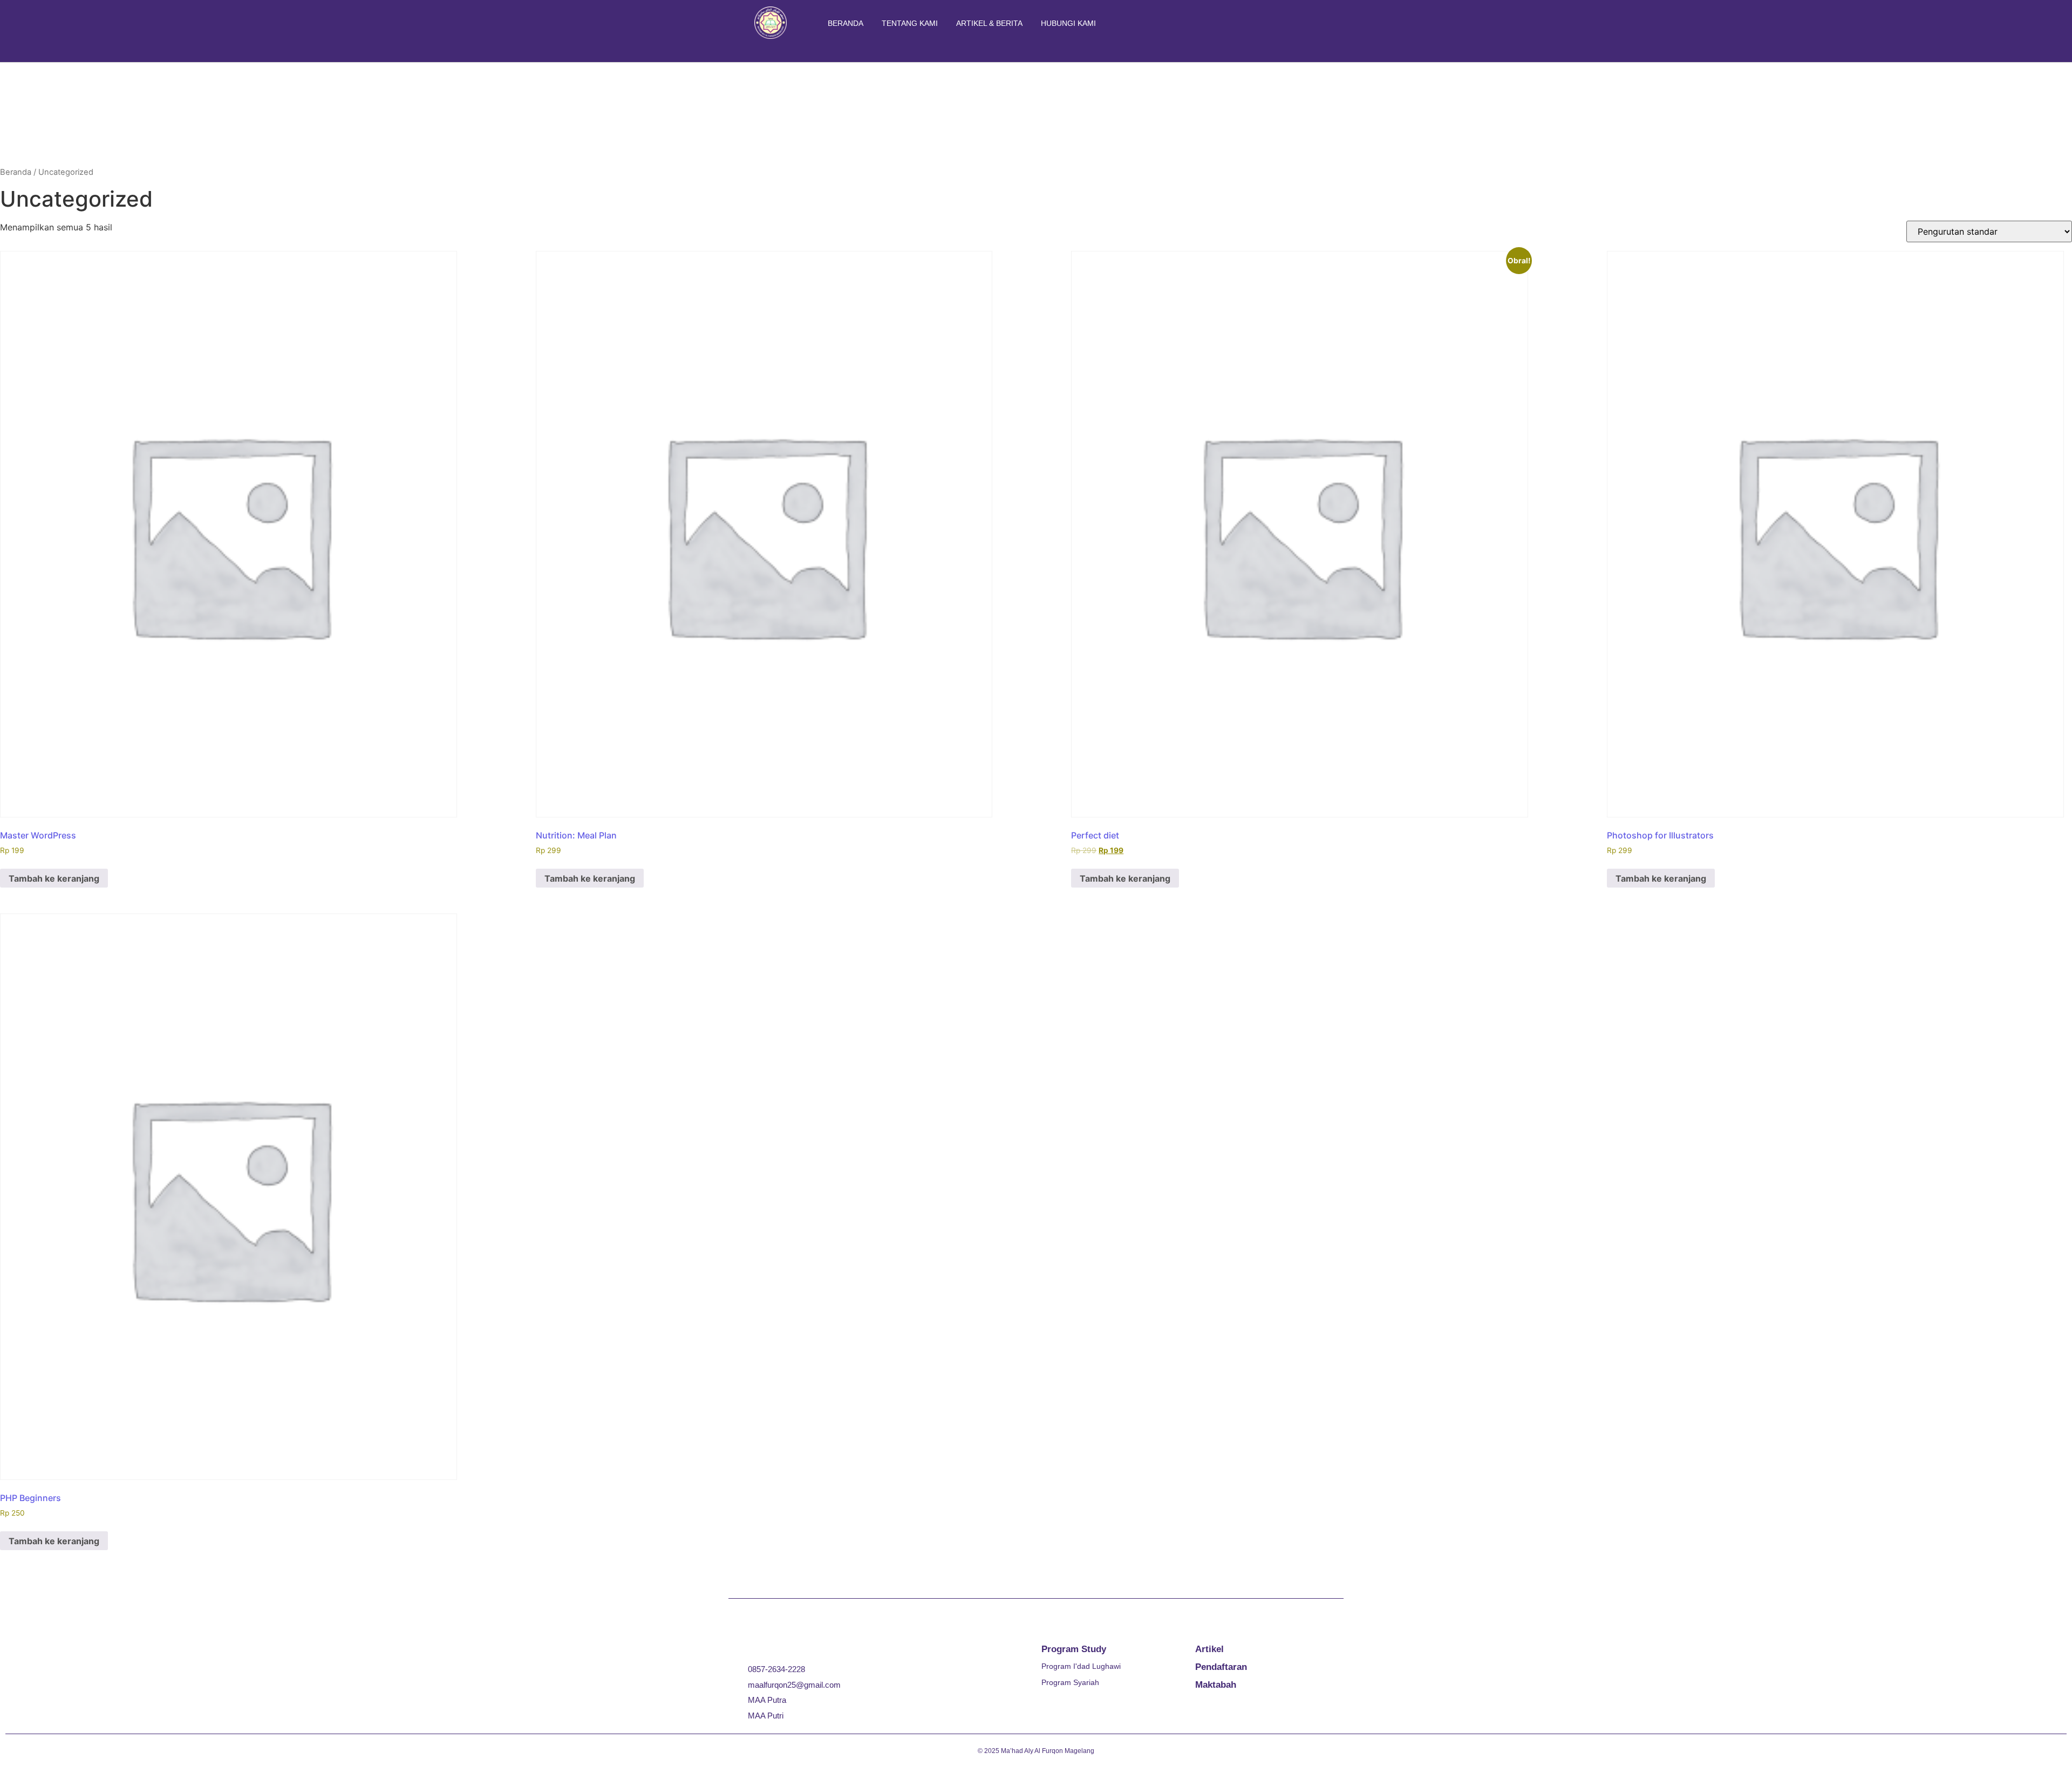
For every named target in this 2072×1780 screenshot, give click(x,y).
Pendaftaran (1221, 1667)
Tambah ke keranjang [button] (54, 878)
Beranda (846, 23)
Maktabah (1216, 1685)
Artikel (1209, 1649)
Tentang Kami (910, 23)
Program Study (1074, 1649)
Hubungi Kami (1068, 23)
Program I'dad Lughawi (1081, 1666)
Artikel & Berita (989, 23)
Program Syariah (1070, 1682)
